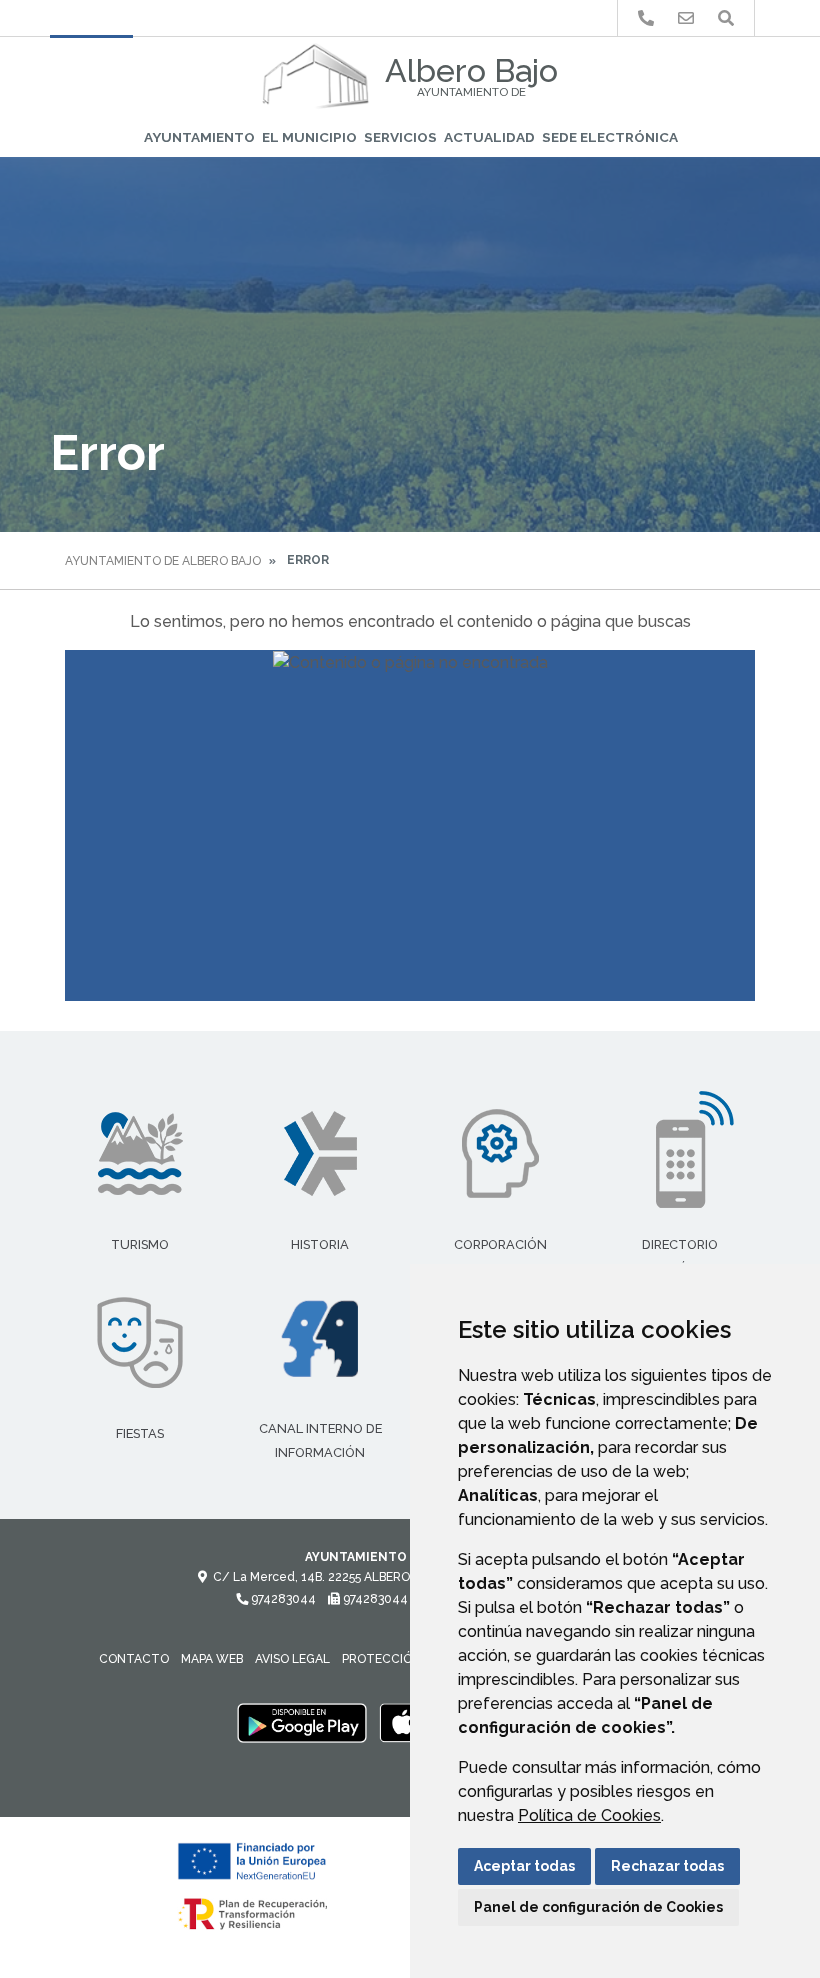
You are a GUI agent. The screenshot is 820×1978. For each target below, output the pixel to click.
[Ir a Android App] (302, 1723)
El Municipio (309, 137)
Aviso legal (292, 1659)
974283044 (282, 1599)
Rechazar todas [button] (667, 1866)
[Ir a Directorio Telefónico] (646, 18)
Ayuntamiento (199, 137)
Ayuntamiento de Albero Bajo (163, 561)
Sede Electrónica (610, 137)
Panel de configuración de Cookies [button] (598, 1907)
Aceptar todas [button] (524, 1866)
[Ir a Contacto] (686, 18)
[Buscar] (726, 18)
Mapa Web (212, 1659)
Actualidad (489, 137)
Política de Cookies (589, 1815)
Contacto (134, 1659)
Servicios (400, 137)
